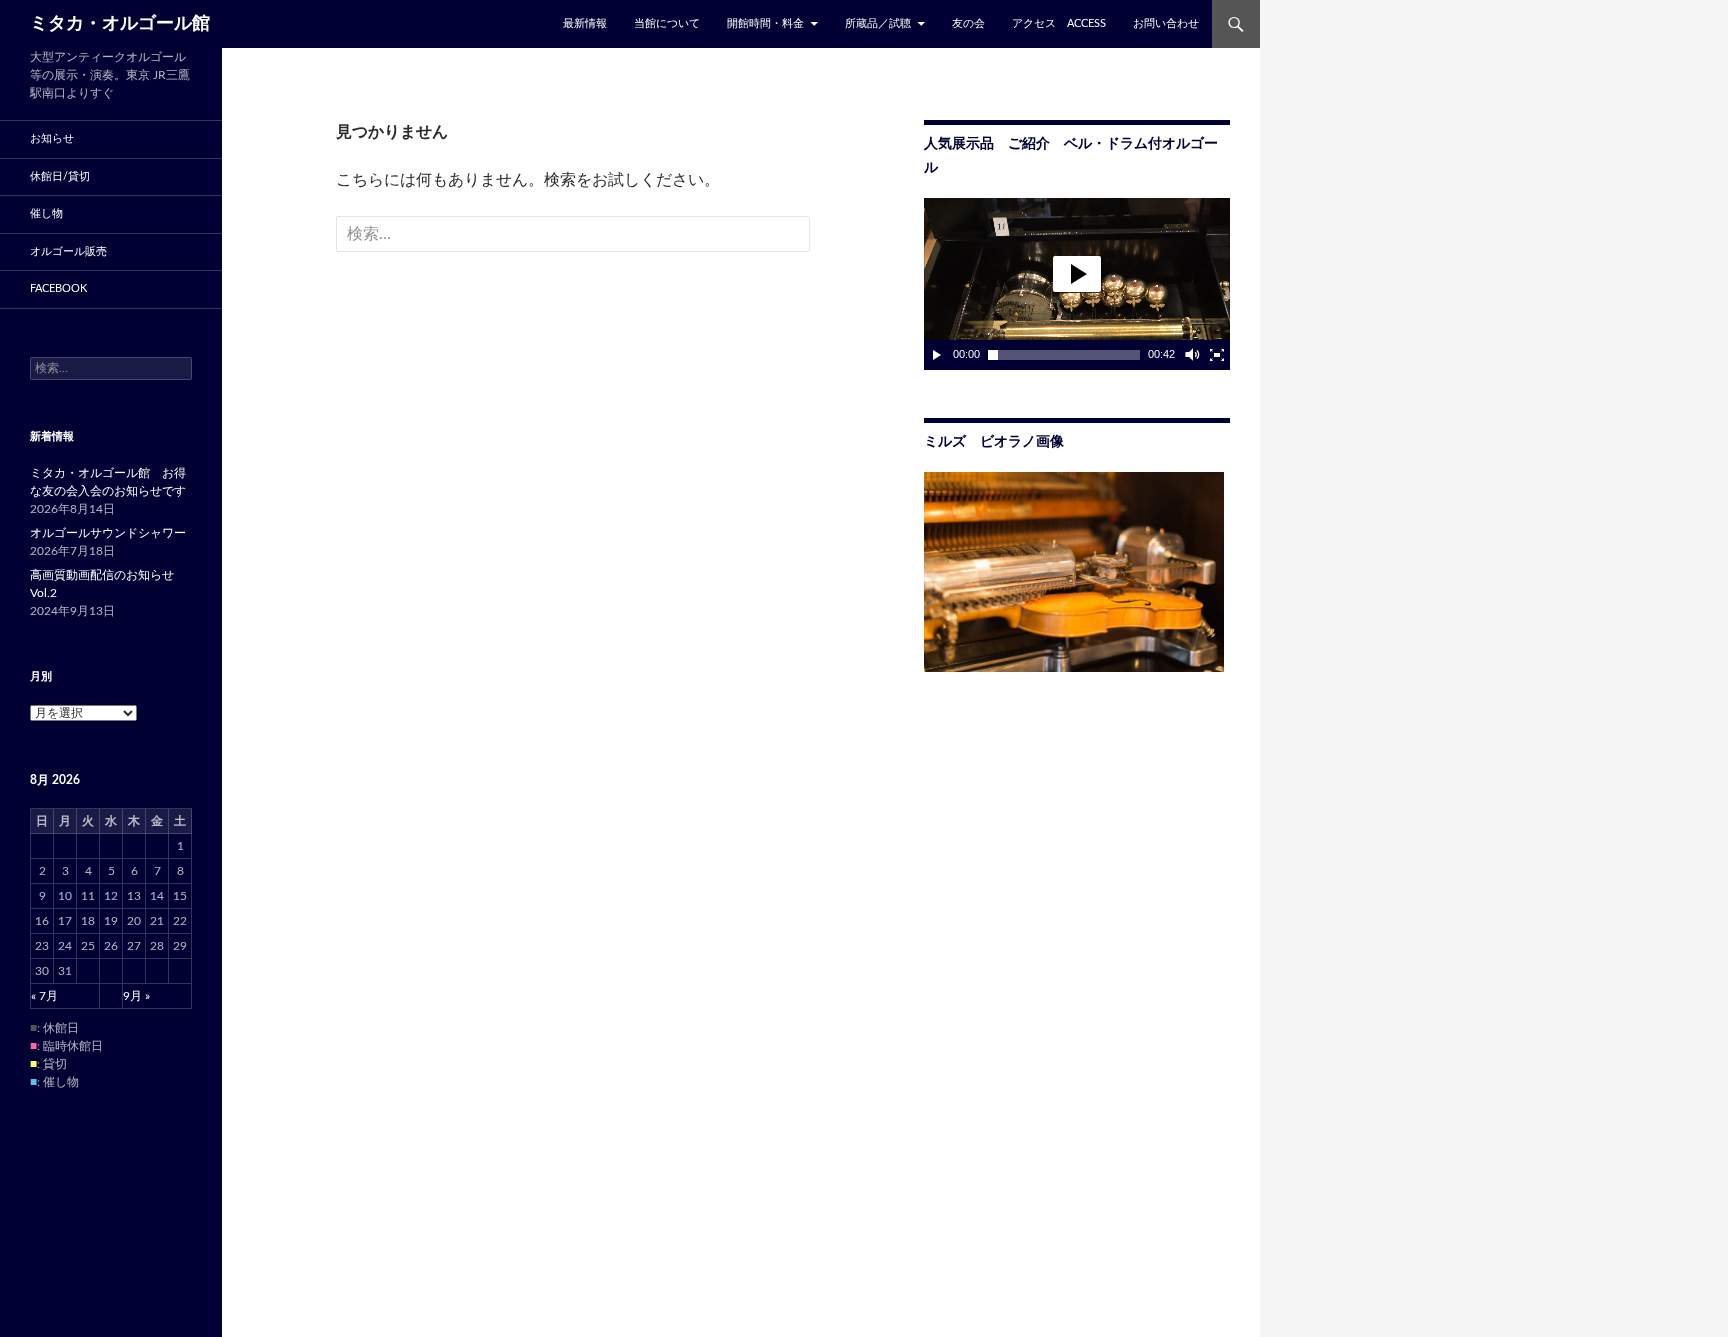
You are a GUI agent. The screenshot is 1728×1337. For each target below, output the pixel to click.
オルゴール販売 (68, 251)
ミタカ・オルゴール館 (120, 24)
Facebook (58, 288)
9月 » (136, 996)
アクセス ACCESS (1059, 23)
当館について (667, 23)
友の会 (968, 23)
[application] (1077, 284)
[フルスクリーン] (1217, 355)
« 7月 (44, 996)
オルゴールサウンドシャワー (108, 533)
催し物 (46, 213)
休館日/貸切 (60, 176)
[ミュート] (1191, 355)
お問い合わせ (1166, 23)
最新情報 (585, 23)
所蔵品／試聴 (878, 23)
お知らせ (52, 138)
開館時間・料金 (765, 23)
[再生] (937, 355)
